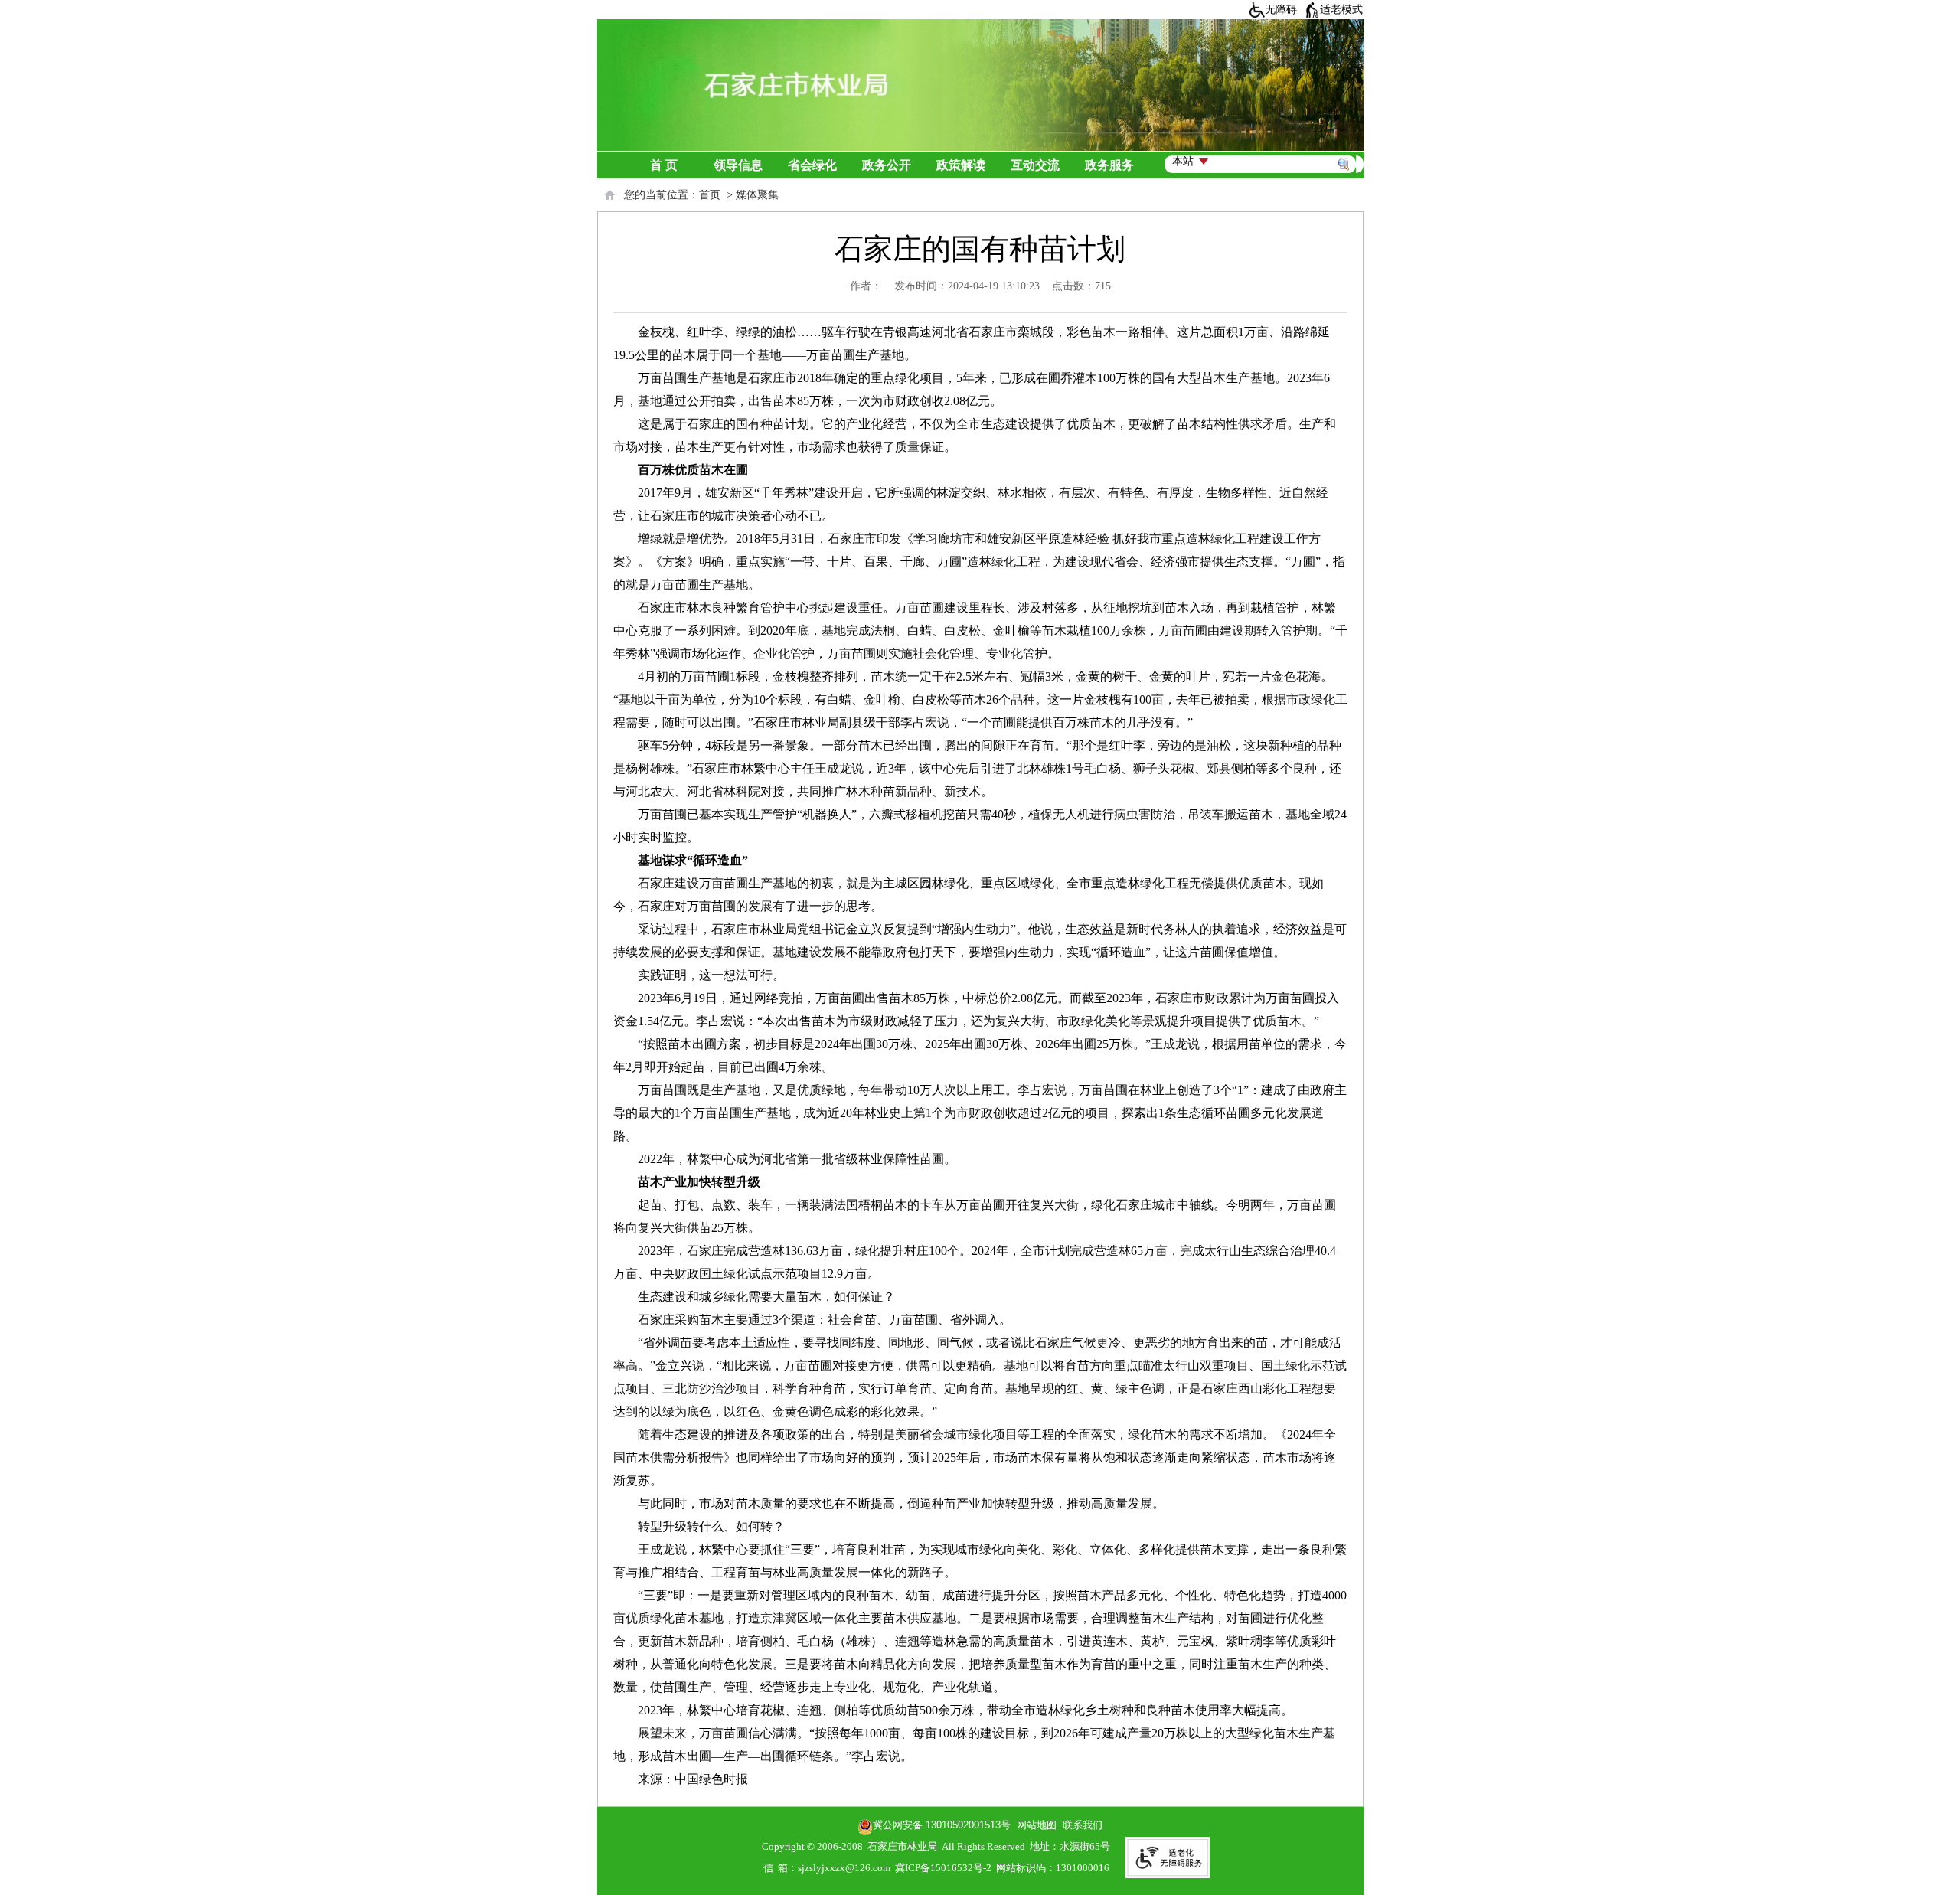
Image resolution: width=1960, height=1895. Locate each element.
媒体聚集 (757, 195)
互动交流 (1035, 165)
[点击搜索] (1347, 146)
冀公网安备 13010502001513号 (942, 1825)
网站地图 (1034, 1825)
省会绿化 (812, 165)
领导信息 (738, 165)
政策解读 (961, 165)
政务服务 (1109, 165)
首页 (710, 195)
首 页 (664, 165)
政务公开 (887, 165)
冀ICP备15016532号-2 (943, 1868)
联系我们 (1083, 1825)
